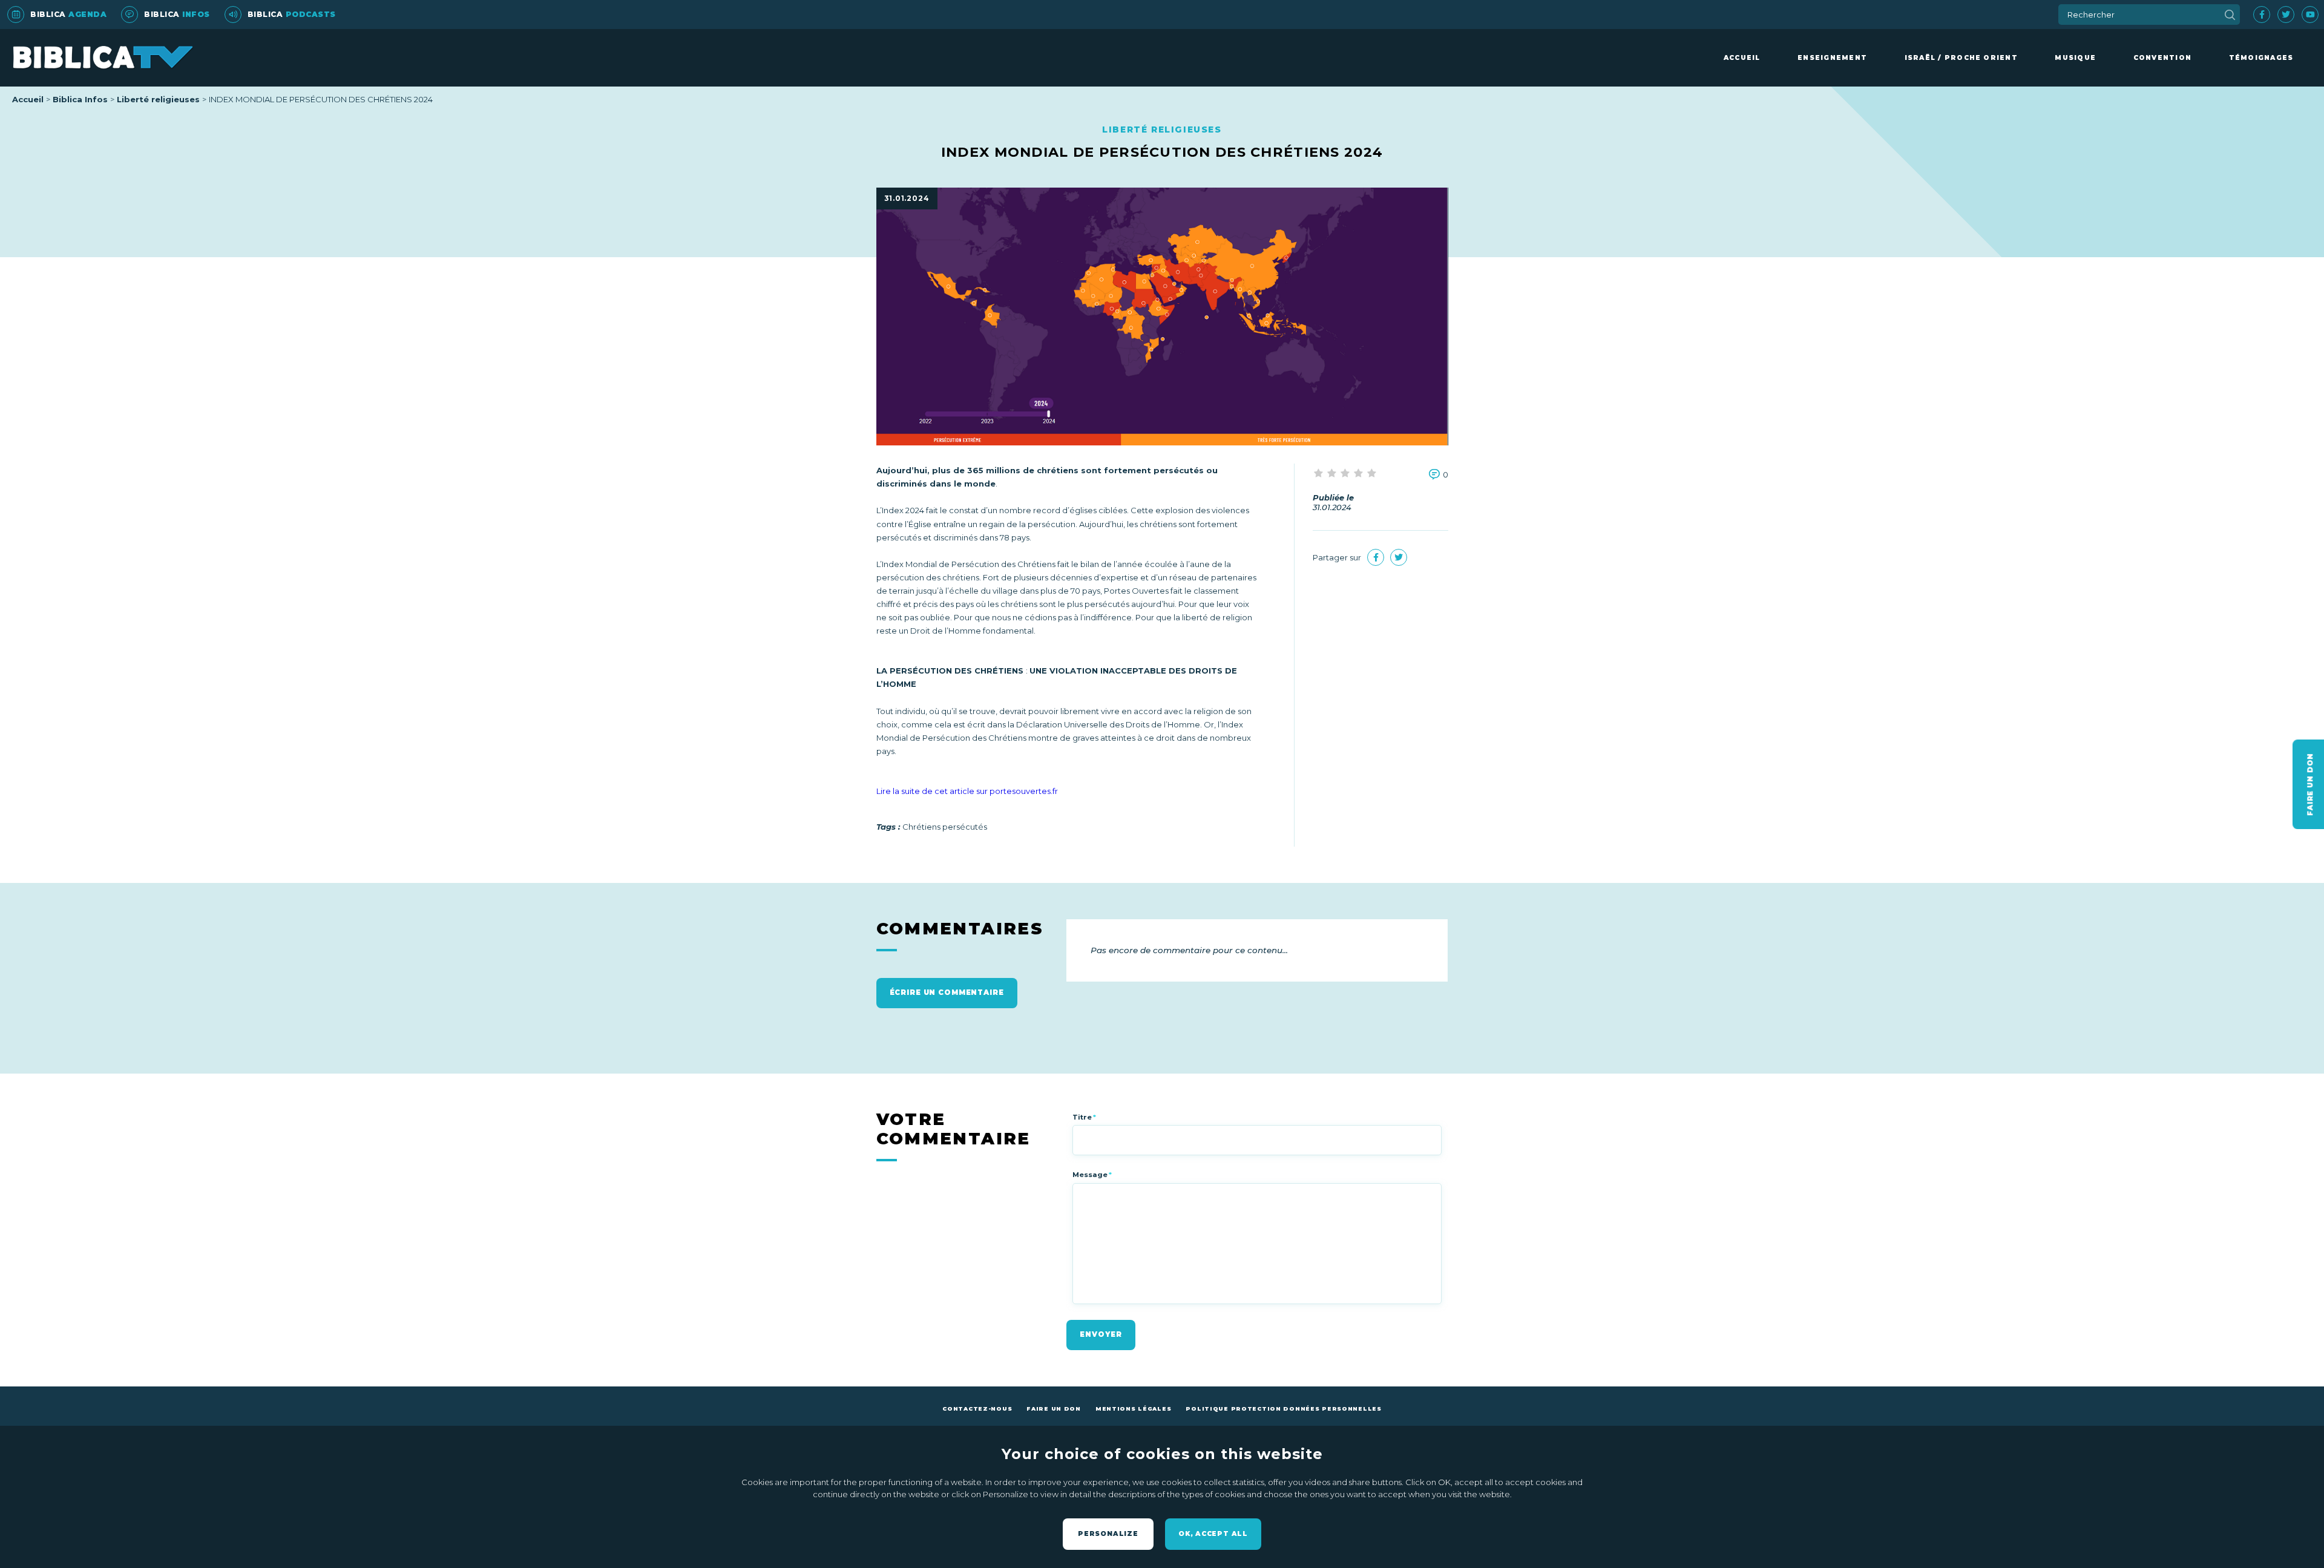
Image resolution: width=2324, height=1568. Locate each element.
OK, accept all (1213, 1534)
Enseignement (1832, 58)
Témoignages (2261, 58)
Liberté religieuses (158, 99)
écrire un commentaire (947, 992)
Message (1092, 1175)
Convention (2162, 58)
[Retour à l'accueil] (103, 58)
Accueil (1742, 58)
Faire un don (1054, 1409)
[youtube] (2310, 15)
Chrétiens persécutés (945, 827)
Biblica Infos (80, 99)
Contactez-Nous (977, 1409)
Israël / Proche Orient (1961, 58)
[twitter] (2286, 15)
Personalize (1108, 1534)
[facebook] (2262, 15)
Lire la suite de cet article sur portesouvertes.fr (967, 791)
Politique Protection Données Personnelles (1283, 1409)
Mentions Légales (1133, 1409)
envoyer (1101, 1334)
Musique (2075, 58)
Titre (1084, 1117)
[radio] (1319, 474)
